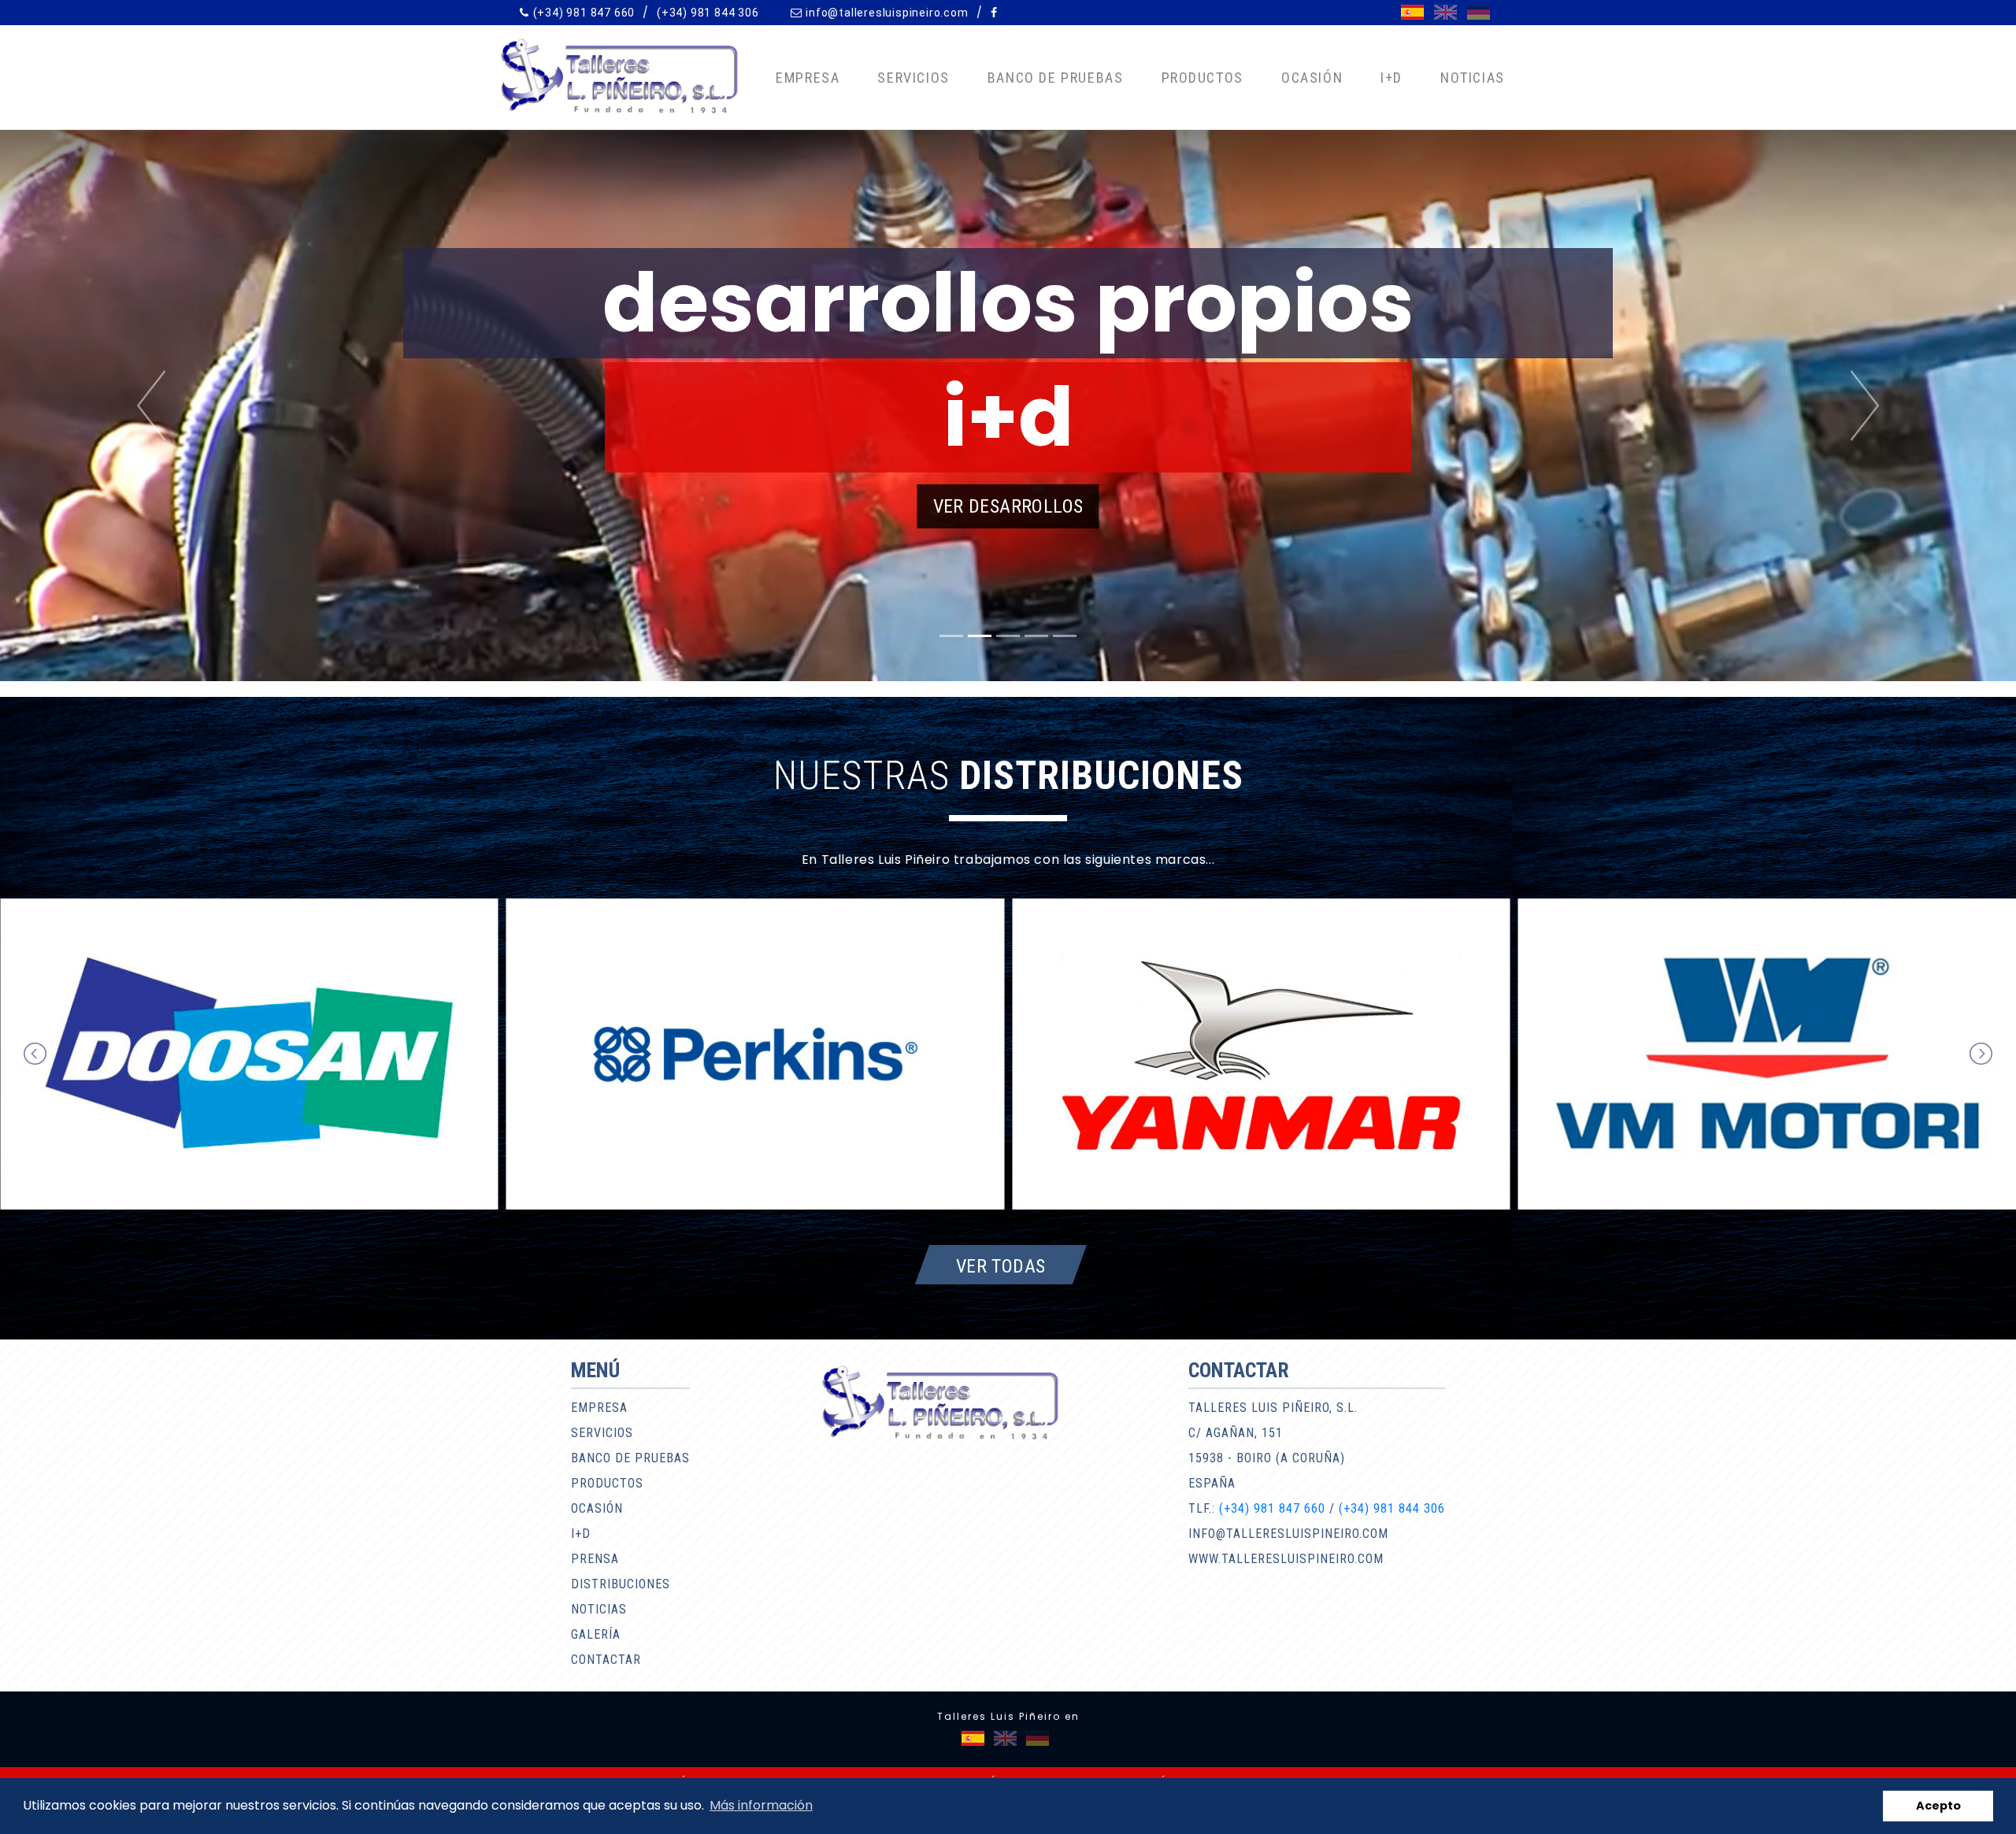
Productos (1203, 78)
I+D (1392, 78)
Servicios (913, 78)
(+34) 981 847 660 (584, 13)
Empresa (808, 78)
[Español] (1412, 12)
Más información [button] (761, 1805)
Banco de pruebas (1056, 78)
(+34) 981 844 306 (708, 13)
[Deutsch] (1479, 12)
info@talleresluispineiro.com (887, 13)
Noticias (1473, 78)
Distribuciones (621, 1584)
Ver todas (1001, 1265)
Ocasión (1312, 78)
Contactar (606, 1660)
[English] (1445, 12)
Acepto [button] (1938, 1806)
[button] (151, 406)
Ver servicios (1010, 506)
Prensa (595, 1559)
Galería (596, 1634)
